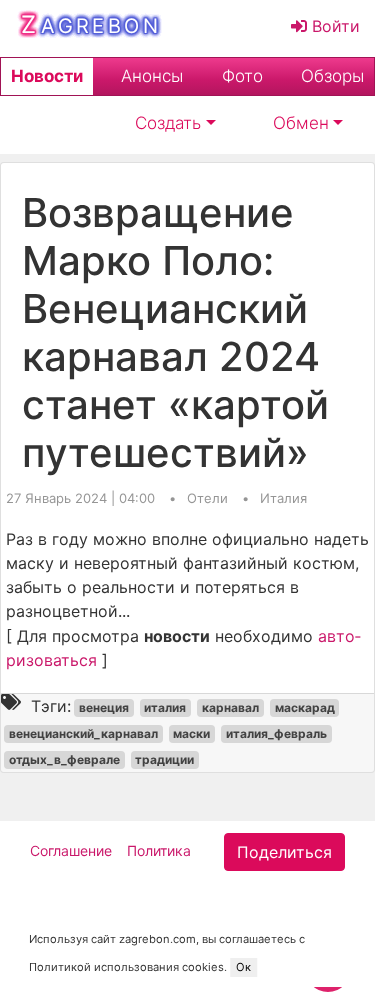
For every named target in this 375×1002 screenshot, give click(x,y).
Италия (283, 498)
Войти (333, 26)
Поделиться (284, 852)
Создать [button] (168, 123)
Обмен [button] (301, 123)
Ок (243, 967)
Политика (159, 850)
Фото (242, 76)
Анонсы (152, 76)
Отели (209, 498)
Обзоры (332, 76)
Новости (47, 76)
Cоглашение (71, 850)
